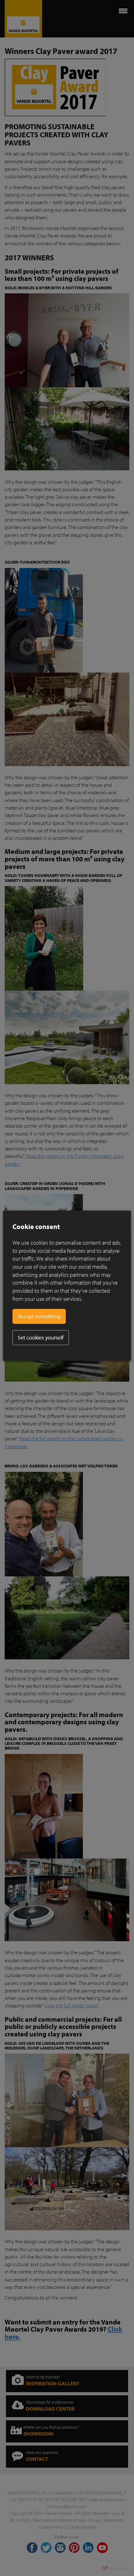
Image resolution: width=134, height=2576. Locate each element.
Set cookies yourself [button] (41, 1337)
